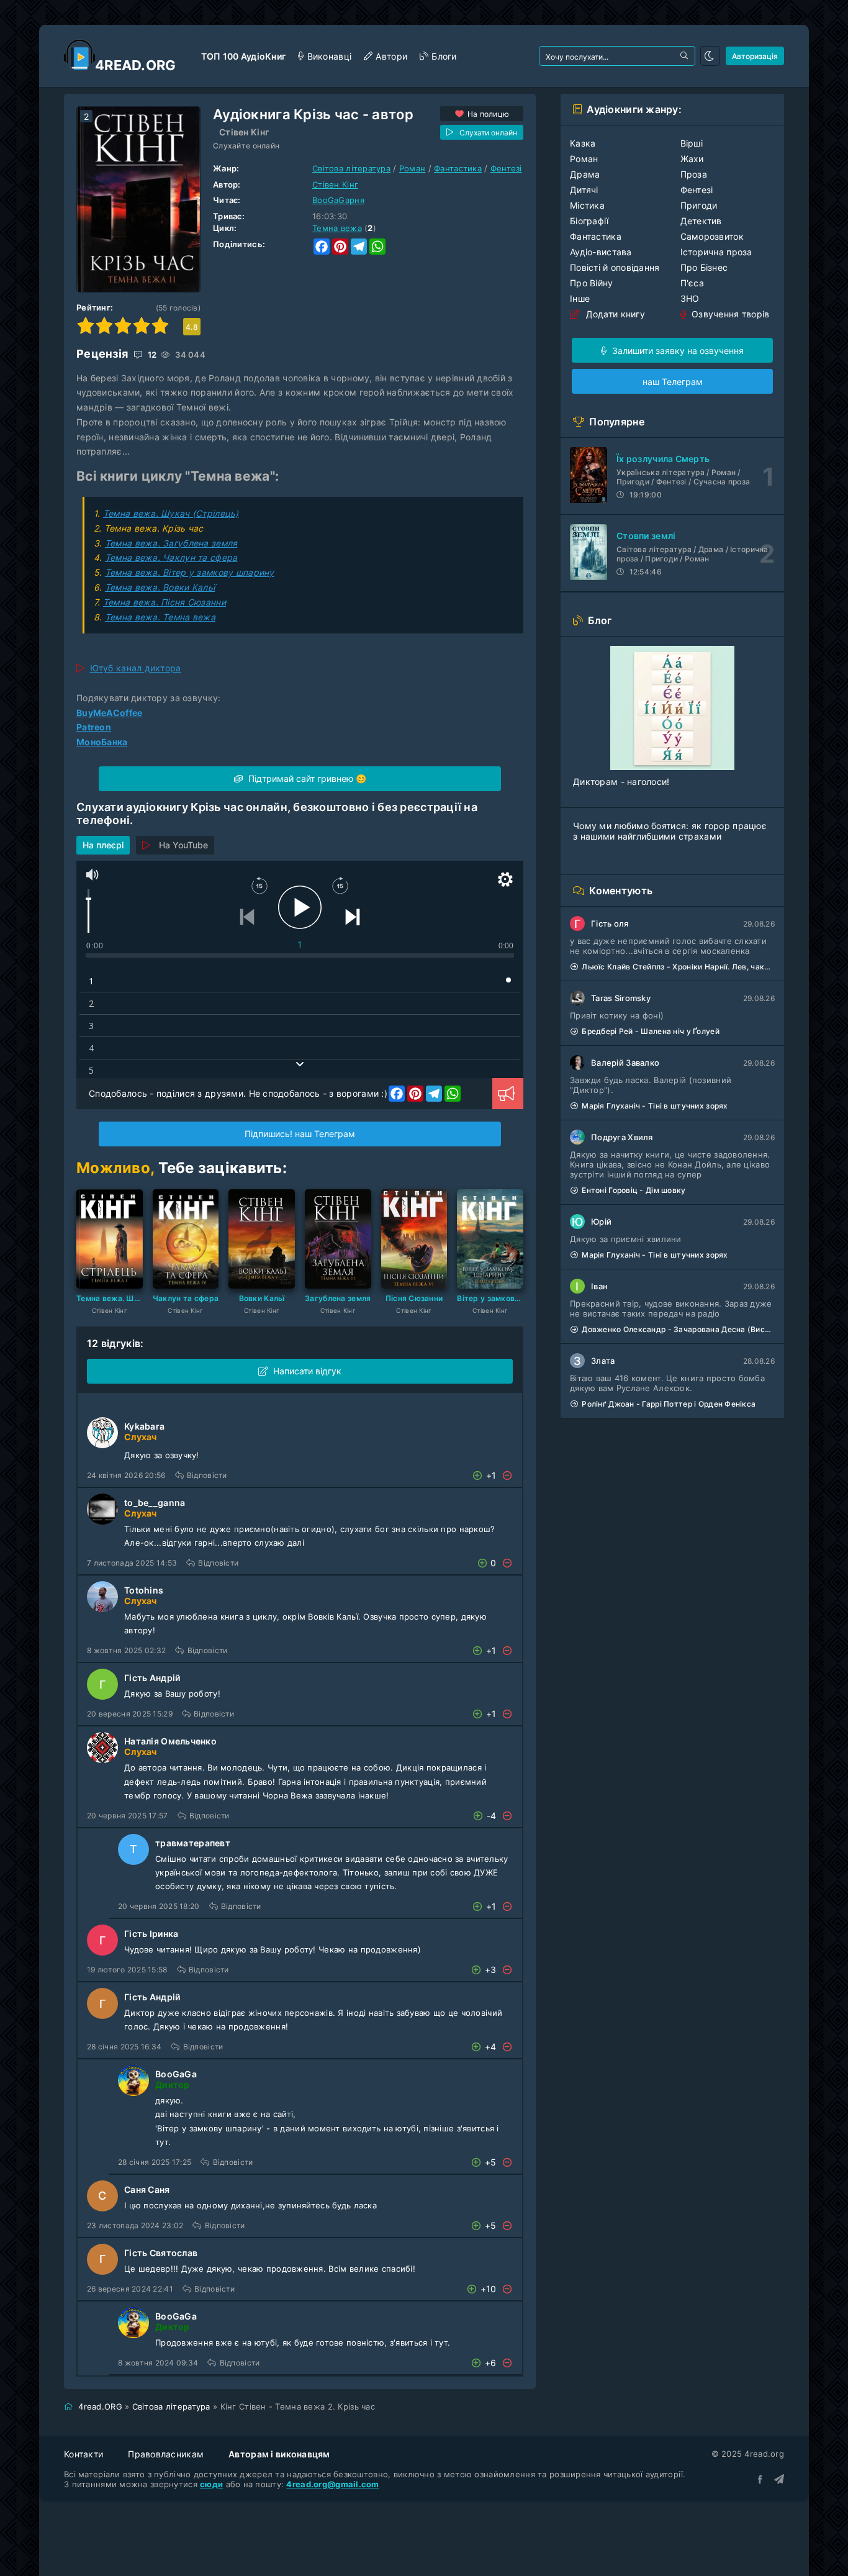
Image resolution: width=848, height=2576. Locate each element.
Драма (585, 174)
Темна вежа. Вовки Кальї (160, 587)
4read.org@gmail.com (332, 2484)
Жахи (692, 159)
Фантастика (458, 168)
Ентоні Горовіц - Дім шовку (634, 1190)
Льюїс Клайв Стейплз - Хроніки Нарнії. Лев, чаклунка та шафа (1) (678, 967)
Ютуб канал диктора (136, 668)
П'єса (692, 283)
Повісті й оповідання (615, 267)
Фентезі (506, 168)
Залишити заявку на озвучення (677, 351)
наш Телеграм (673, 382)
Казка (583, 143)
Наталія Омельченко (170, 1741)
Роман (412, 168)
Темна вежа (337, 228)
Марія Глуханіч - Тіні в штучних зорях (655, 1106)
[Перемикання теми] (710, 56)
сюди (211, 2484)
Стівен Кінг (244, 132)
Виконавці (329, 56)
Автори (391, 56)
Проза (694, 174)
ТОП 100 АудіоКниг (244, 56)
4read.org (136, 65)
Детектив (701, 221)
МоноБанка (102, 742)
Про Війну (592, 283)
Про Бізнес (704, 267)
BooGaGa (176, 2074)
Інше (580, 298)
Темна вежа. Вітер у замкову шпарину (190, 572)
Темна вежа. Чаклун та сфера (171, 557)
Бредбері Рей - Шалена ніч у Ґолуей (651, 1031)
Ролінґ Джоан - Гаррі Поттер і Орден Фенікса (669, 1404)
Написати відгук (307, 1371)
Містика (587, 205)
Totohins (144, 1590)
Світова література (351, 168)
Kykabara (144, 1426)
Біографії (589, 221)
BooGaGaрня (338, 200)
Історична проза (716, 252)
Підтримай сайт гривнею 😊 (306, 778)
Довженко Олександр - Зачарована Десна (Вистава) (678, 1329)
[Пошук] (685, 56)
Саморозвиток (712, 236)
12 (151, 355)
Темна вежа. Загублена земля (171, 543)
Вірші (692, 143)
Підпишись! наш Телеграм (300, 1134)
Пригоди (699, 205)
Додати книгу (614, 314)
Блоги (444, 56)
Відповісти (207, 1475)
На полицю (489, 114)
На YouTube (183, 845)
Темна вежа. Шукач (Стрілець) (171, 513)
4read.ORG (100, 2406)
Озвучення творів (729, 314)
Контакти (83, 2454)
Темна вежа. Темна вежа (160, 617)
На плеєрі (103, 845)
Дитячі (584, 190)
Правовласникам (166, 2454)
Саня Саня (147, 2189)
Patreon (94, 727)
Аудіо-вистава (601, 252)
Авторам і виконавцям (279, 2454)
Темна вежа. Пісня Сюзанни (165, 602)
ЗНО (690, 298)
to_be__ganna (155, 1503)
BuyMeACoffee (109, 713)
